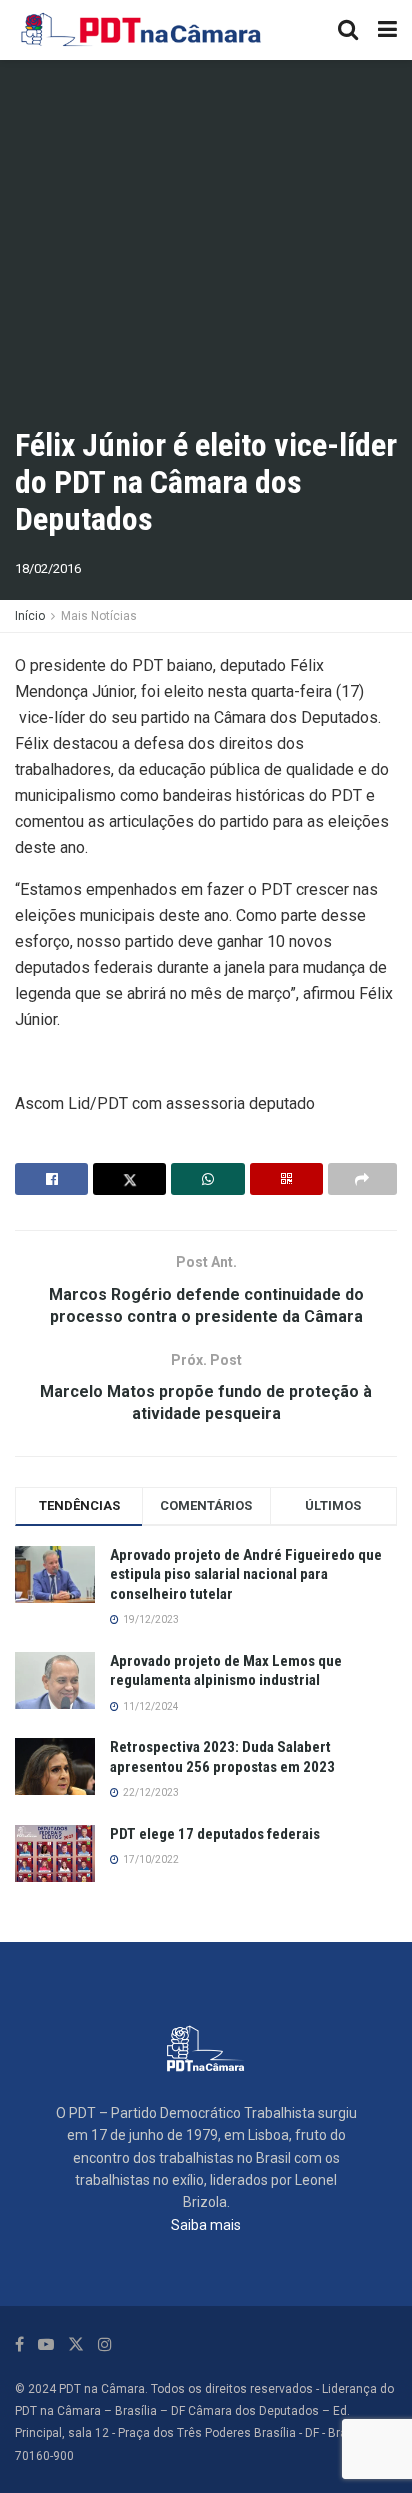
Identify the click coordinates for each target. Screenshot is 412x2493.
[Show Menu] (387, 30)
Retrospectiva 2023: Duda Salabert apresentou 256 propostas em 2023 (222, 1757)
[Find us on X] (76, 2344)
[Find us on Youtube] (46, 2344)
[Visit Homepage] (142, 30)
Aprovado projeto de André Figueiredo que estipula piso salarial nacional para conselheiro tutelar (246, 1574)
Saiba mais (206, 2225)
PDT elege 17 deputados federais (215, 1834)
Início (30, 616)
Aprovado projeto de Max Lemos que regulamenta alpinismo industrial (226, 1671)
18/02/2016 (48, 568)
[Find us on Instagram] (105, 2344)
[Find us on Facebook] (19, 2344)
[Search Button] (348, 30)
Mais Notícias (99, 616)
